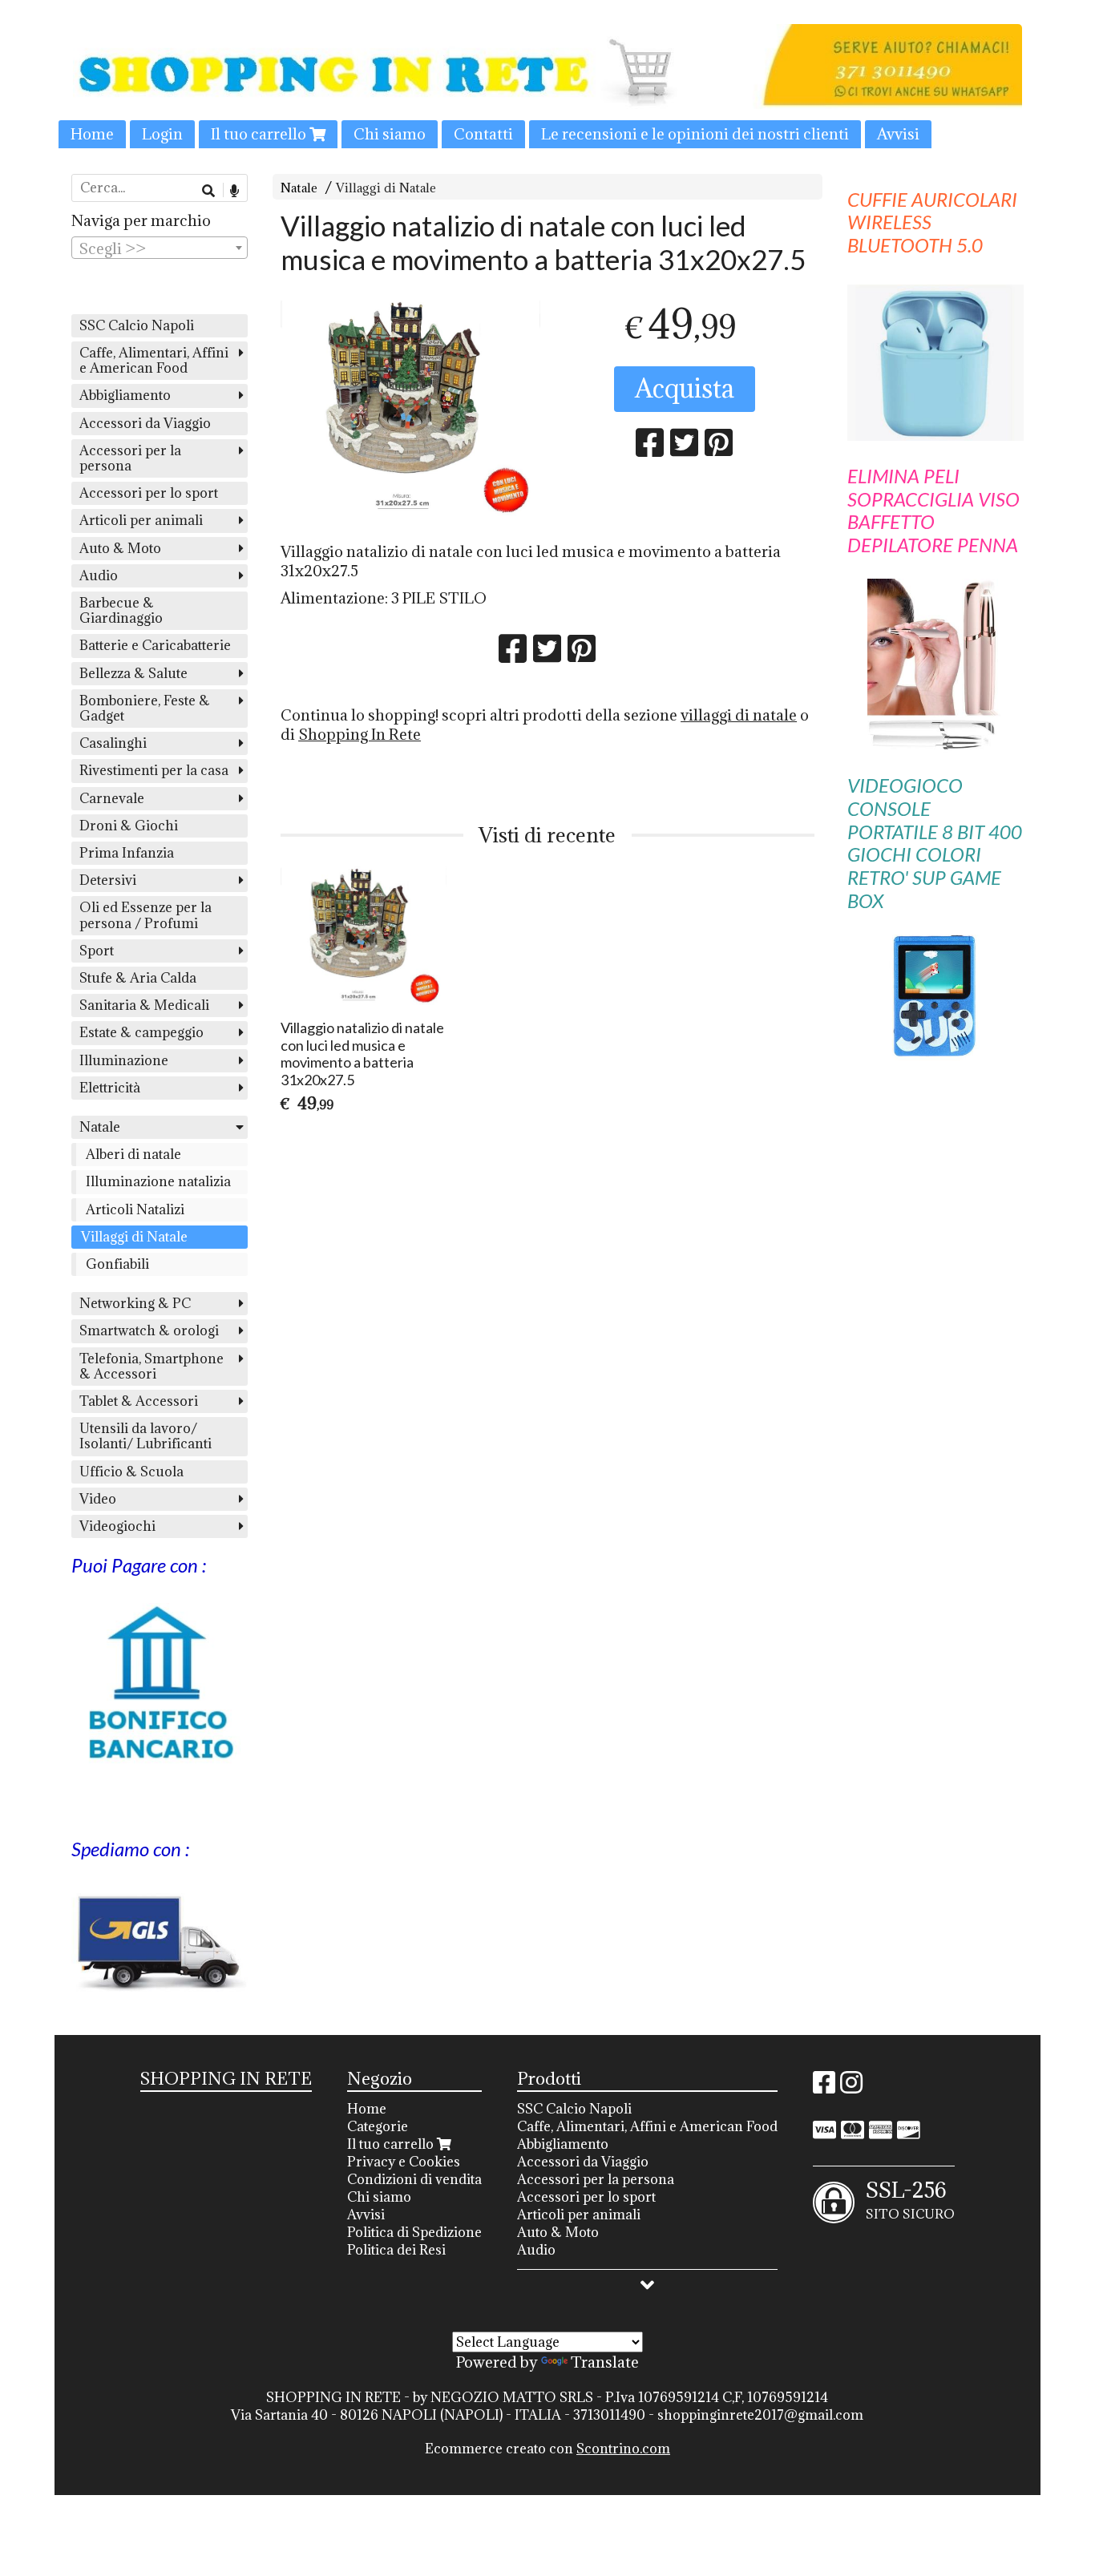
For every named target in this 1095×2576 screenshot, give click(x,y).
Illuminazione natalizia (158, 1181)
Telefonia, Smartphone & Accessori (152, 1366)
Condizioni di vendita (414, 2179)
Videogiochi (117, 1526)
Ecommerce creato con (547, 2449)
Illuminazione (124, 1060)
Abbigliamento (125, 395)
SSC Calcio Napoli (137, 325)
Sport (97, 951)
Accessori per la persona (130, 458)
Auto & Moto (120, 548)
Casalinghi (113, 743)
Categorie (378, 2126)
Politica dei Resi (396, 2250)
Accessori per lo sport (149, 493)
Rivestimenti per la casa (154, 770)
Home (92, 134)
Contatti (483, 134)
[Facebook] (824, 2087)
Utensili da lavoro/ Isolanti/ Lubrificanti (145, 1436)
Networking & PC (135, 1303)
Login (162, 134)
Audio (99, 575)
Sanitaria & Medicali (144, 1005)
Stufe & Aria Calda (138, 978)
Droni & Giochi (129, 826)
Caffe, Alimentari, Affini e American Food (154, 360)
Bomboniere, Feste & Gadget (145, 708)
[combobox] (160, 248)
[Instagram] (851, 2087)
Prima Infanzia (127, 853)
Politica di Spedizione (414, 2232)
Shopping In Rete (360, 734)
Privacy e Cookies (404, 2162)
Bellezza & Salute (133, 673)
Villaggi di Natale (386, 188)
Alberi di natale (133, 1154)
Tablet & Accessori (139, 1401)
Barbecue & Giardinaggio (121, 610)
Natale (299, 188)
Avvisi (898, 134)
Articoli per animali (141, 520)
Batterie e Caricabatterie (155, 645)
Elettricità (110, 1088)
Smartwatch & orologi (149, 1330)
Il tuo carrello (260, 134)
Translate (605, 2362)
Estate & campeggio (141, 1032)
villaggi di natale (739, 715)
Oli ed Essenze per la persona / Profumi (145, 915)
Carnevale (112, 798)
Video (98, 1499)
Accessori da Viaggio (145, 423)
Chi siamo (390, 134)
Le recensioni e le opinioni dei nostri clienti (695, 134)
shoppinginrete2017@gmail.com (760, 2415)
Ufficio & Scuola (131, 1472)
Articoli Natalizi (135, 1209)
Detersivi (108, 880)
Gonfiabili (117, 1264)
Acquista (685, 388)
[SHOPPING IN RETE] (547, 86)
